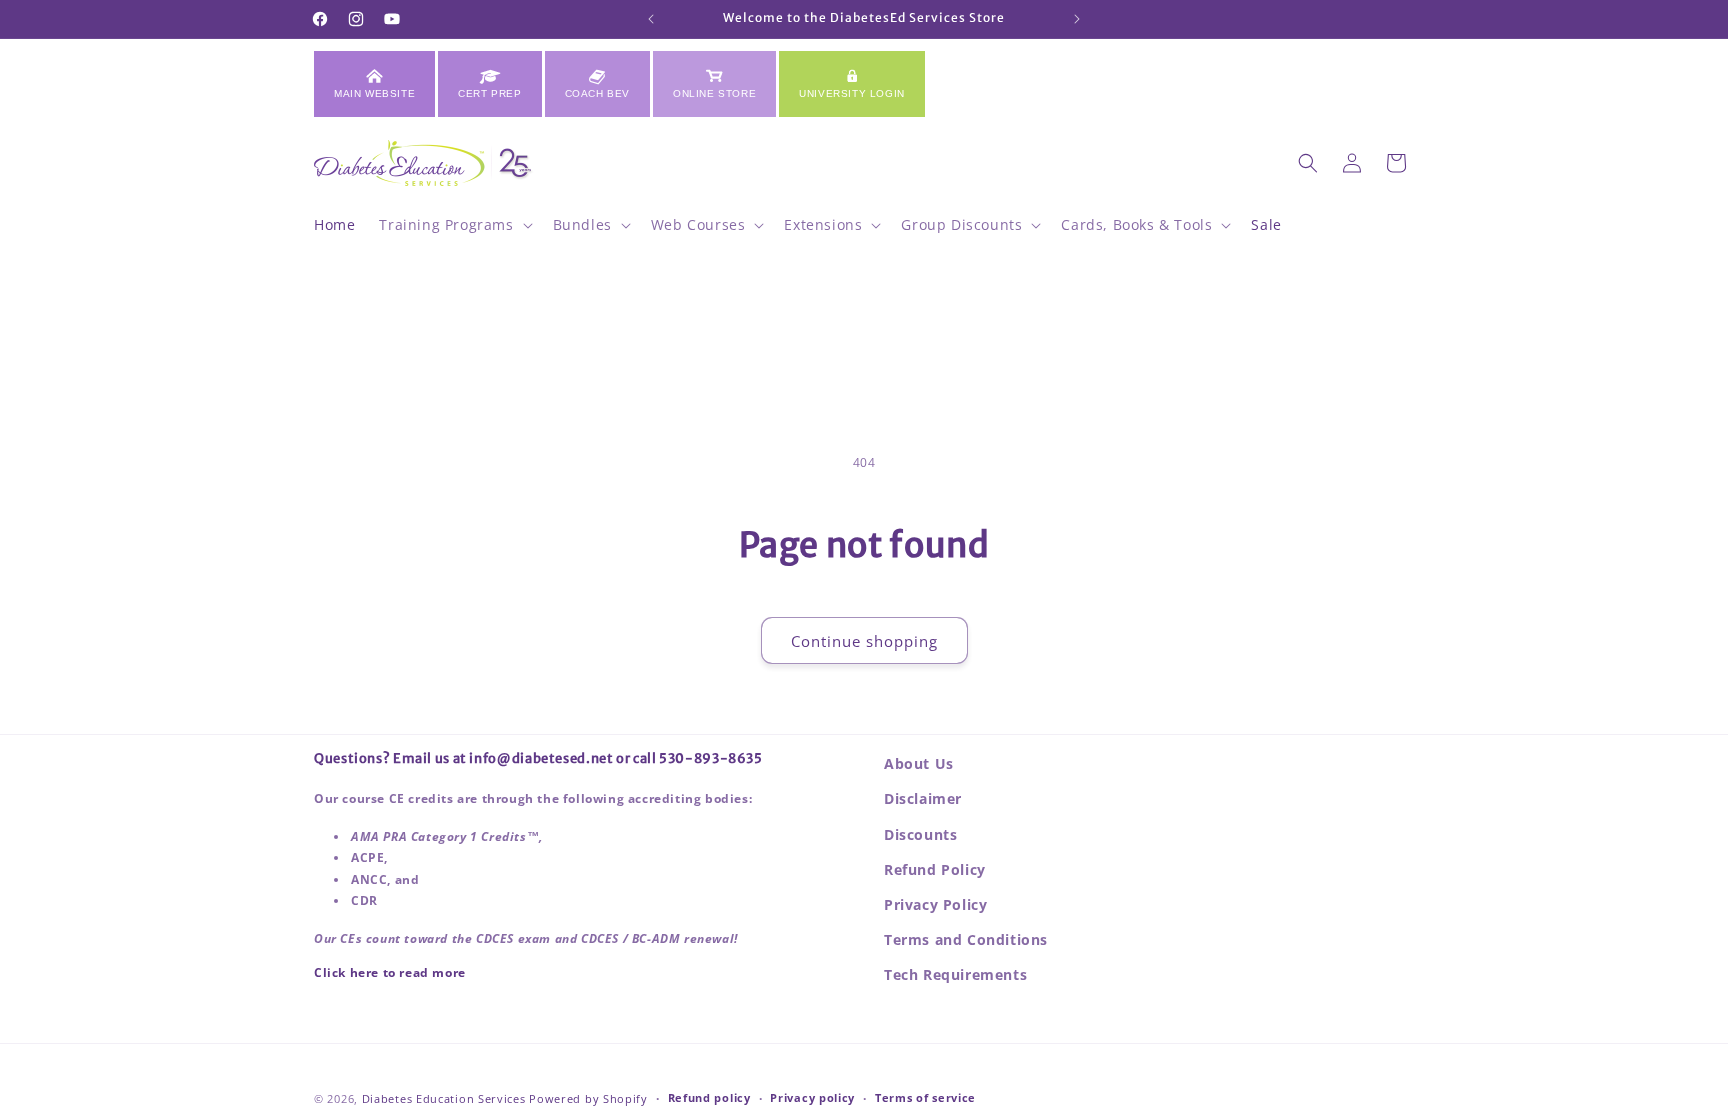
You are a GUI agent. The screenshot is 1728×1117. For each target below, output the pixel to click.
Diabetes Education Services (444, 1098)
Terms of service (925, 1097)
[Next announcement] (1077, 19)
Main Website (374, 93)
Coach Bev (597, 93)
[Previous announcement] (651, 19)
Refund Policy (935, 869)
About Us (919, 763)
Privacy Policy (935, 904)
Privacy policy (812, 1097)
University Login (852, 93)
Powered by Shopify (588, 1098)
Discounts (920, 834)
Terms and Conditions (966, 939)
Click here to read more (390, 972)
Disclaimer (923, 798)
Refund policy (709, 1097)
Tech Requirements (955, 974)
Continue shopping (864, 641)
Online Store (714, 93)
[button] (453, 225)
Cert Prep (489, 93)
